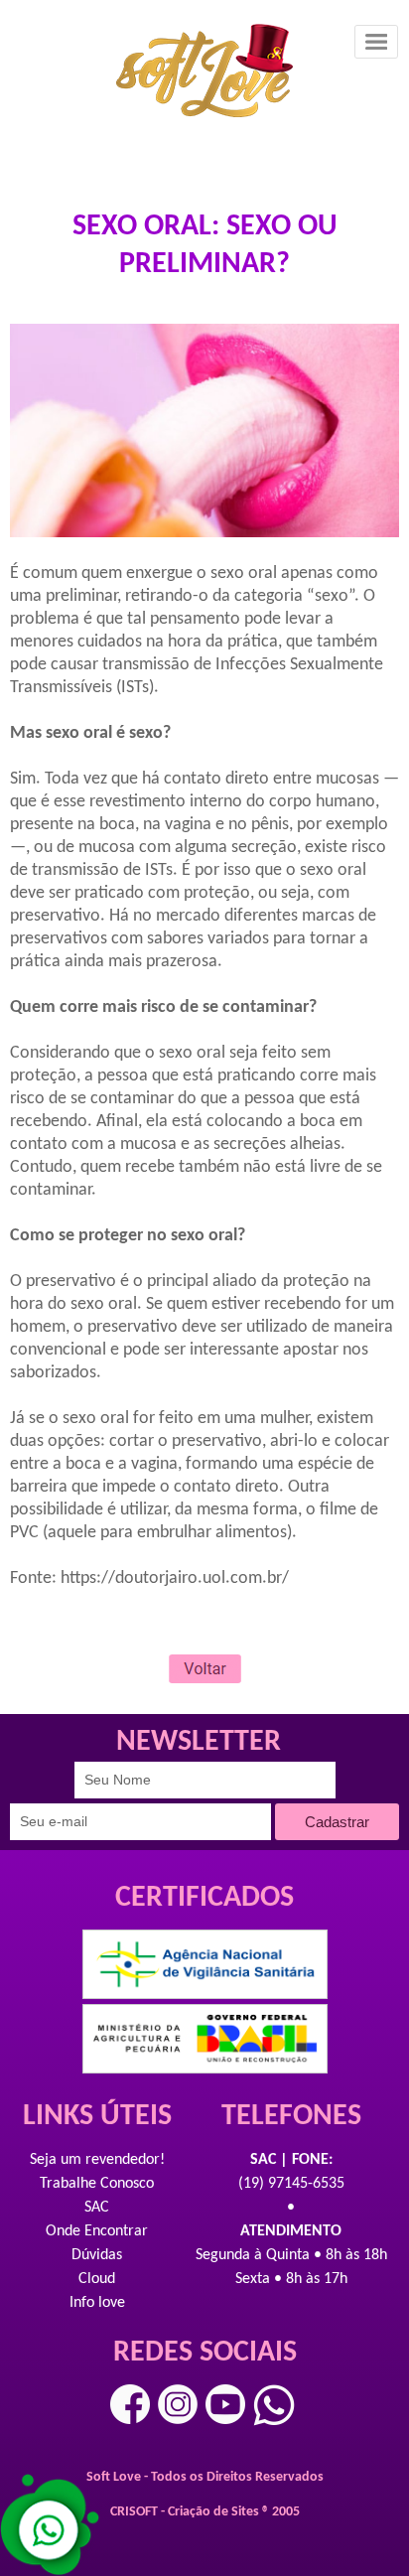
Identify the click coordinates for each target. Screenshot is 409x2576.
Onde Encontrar (97, 2231)
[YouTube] (225, 2404)
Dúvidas (97, 2255)
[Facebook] (130, 2404)
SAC (97, 2208)
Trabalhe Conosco (97, 2184)
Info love (97, 2303)
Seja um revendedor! (97, 2160)
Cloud (97, 2279)
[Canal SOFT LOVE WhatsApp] (274, 2405)
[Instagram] (178, 2404)
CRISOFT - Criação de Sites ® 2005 (205, 2512)
